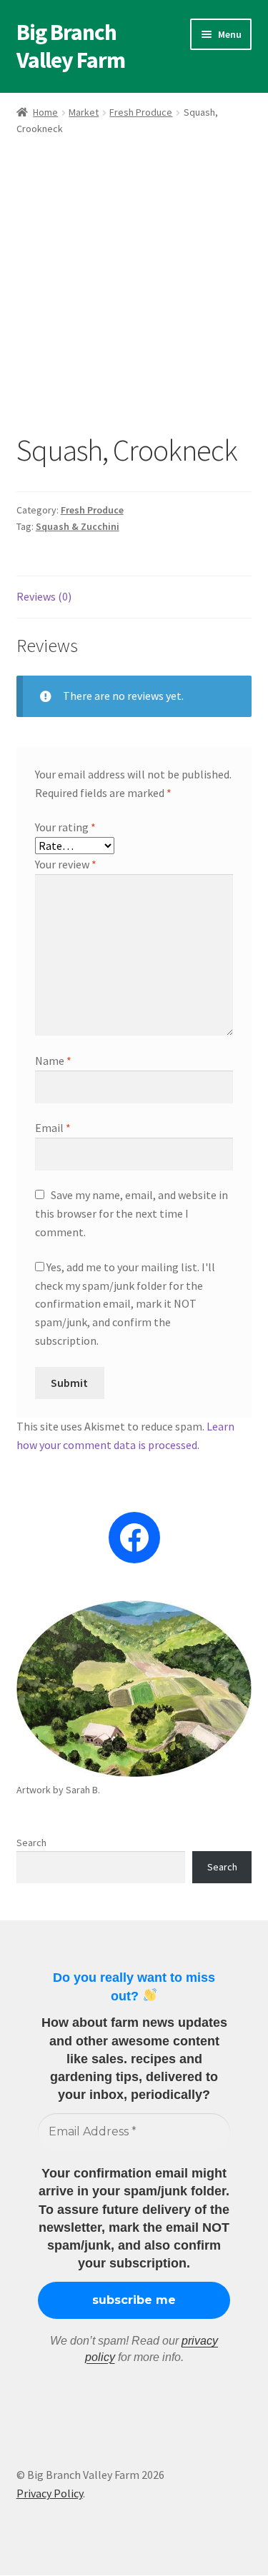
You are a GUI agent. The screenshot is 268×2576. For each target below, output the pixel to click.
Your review (66, 864)
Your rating (65, 827)
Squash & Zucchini (78, 526)
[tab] (134, 597)
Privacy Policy (50, 2493)
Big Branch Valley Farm (71, 46)
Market (84, 112)
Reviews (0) (44, 596)
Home (45, 112)
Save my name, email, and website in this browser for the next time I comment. (131, 1213)
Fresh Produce (141, 112)
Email (53, 1128)
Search (31, 1843)
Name (53, 1061)
